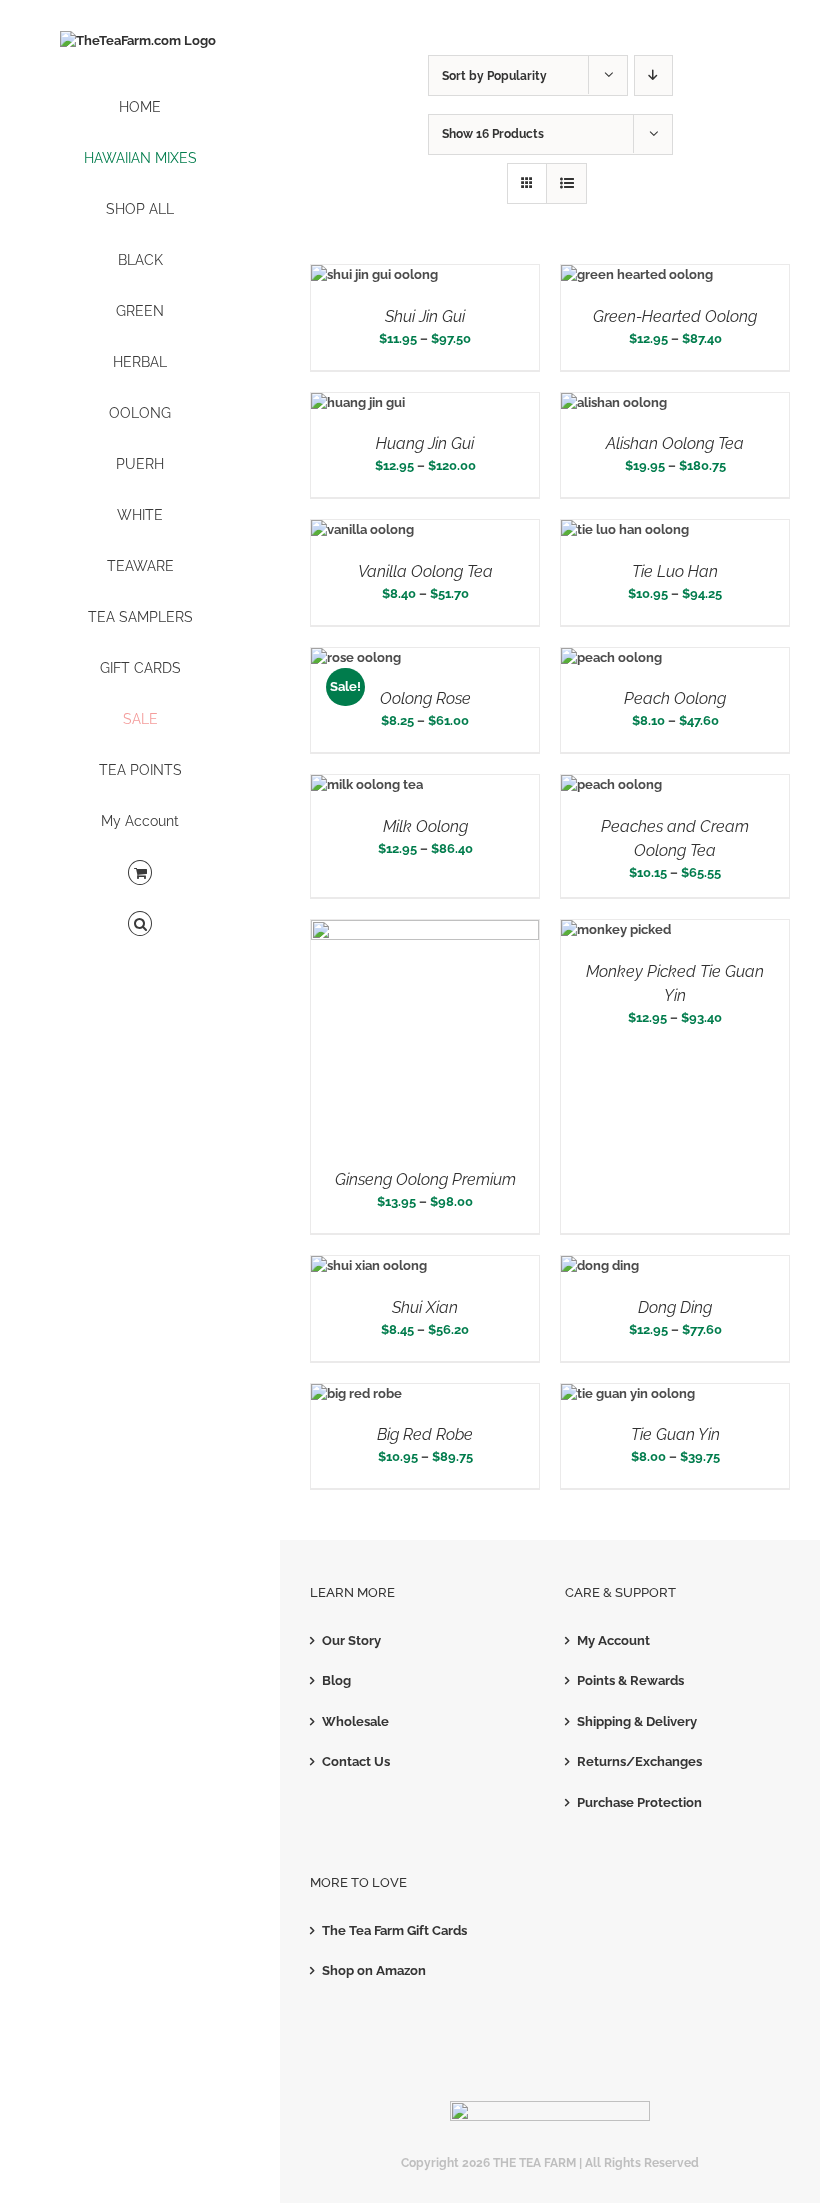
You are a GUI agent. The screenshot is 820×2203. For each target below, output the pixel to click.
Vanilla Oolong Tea (425, 571)
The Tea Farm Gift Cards (394, 1930)
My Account (613, 1640)
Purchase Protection (639, 1802)
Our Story (351, 1640)
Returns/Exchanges (639, 1761)
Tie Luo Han (675, 571)
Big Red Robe (425, 1434)
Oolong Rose (425, 698)
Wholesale (355, 1721)
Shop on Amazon (374, 1970)
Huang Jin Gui (425, 443)
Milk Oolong (425, 826)
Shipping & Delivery (637, 1721)
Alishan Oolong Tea (675, 443)
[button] (140, 924)
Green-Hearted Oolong (675, 316)
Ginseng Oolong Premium (425, 1179)
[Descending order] (653, 75)
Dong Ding (675, 1307)
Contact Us (356, 1761)
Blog (336, 1680)
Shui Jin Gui (425, 316)
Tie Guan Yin (675, 1434)
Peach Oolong (675, 698)
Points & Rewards (630, 1680)
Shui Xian (425, 1307)
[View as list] (566, 183)
